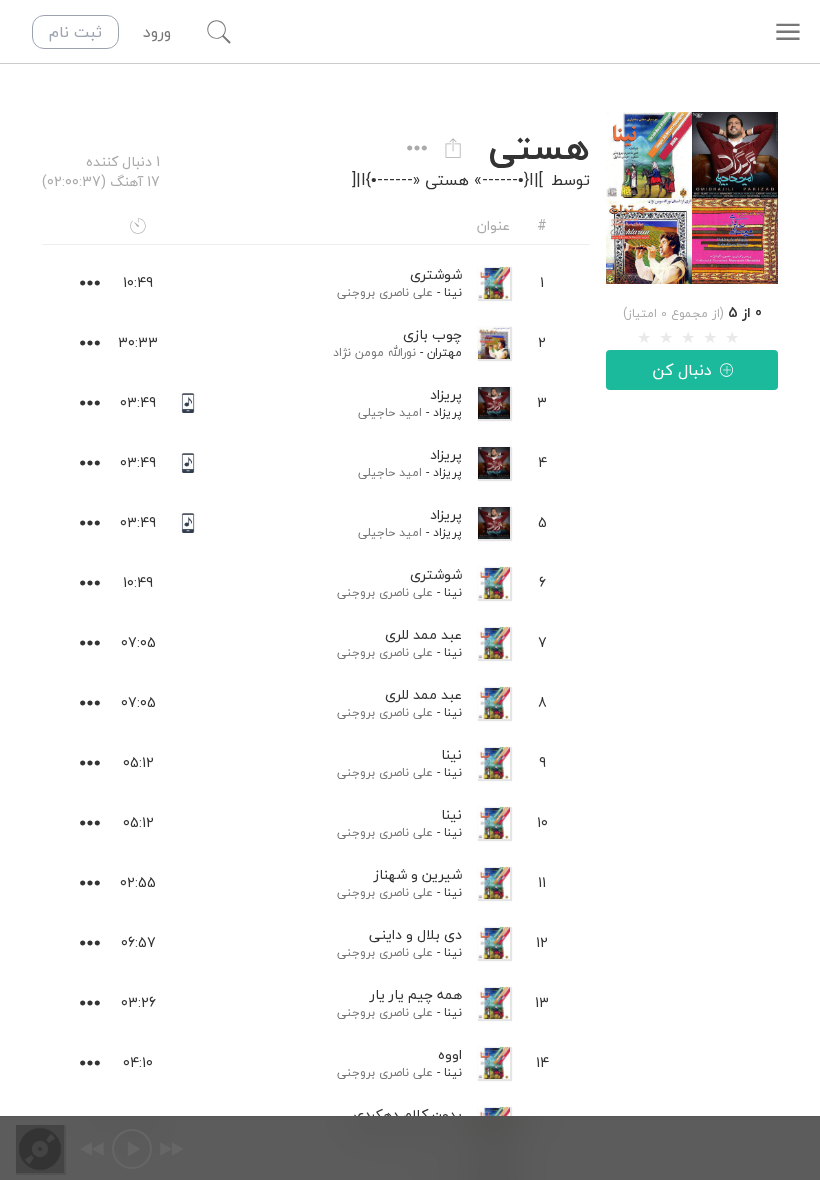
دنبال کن (682, 370)
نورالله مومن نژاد (374, 352)
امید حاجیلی (390, 412)
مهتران (444, 352)
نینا (453, 292)
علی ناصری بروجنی (385, 292)
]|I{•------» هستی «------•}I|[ (447, 180)
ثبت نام (75, 32)
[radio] (644, 338)
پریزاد (447, 412)
